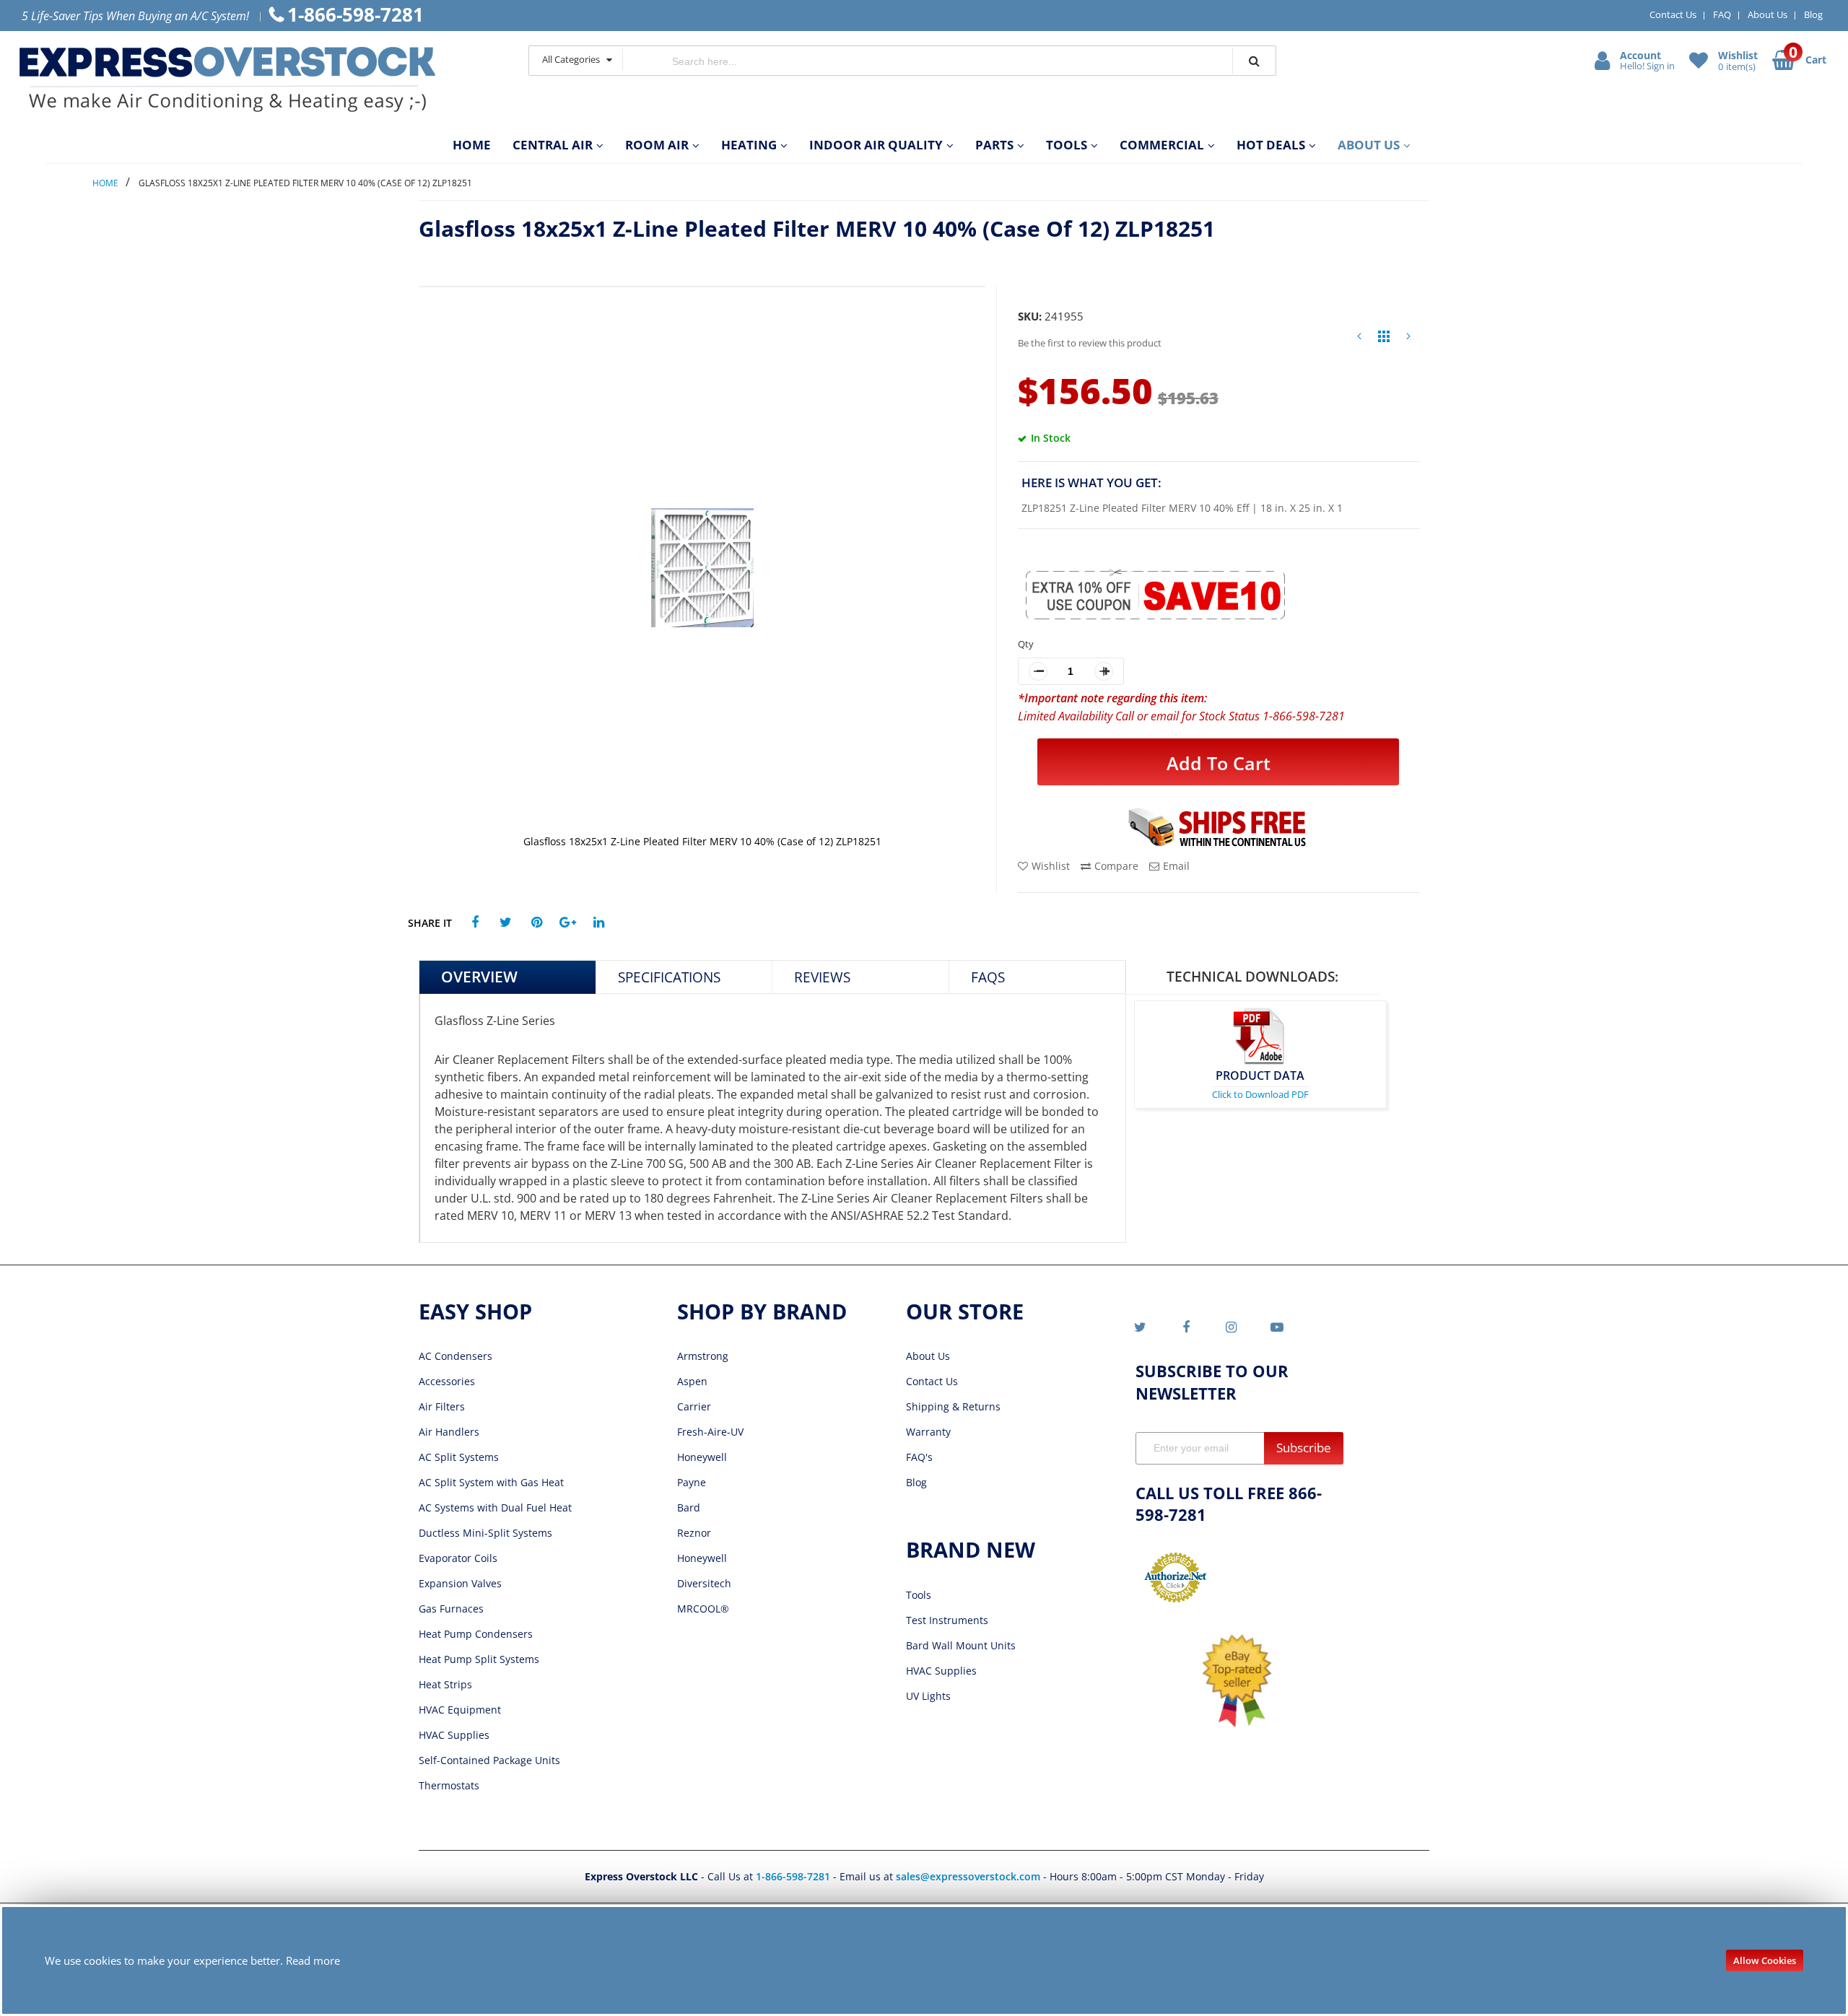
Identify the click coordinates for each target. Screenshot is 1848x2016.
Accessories (447, 1381)
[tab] (508, 977)
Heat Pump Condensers (476, 1634)
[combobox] (928, 61)
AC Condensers (456, 1356)
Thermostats (449, 1785)
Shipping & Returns (953, 1406)
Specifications (669, 977)
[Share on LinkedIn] (599, 923)
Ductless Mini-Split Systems (485, 1533)
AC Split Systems (459, 1457)
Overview (479, 977)
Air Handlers (449, 1432)
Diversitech (704, 1583)
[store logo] (259, 79)
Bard (689, 1507)
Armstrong (703, 1356)
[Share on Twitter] (506, 923)
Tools (919, 1595)
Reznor (694, 1533)
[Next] (1408, 340)
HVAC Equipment (460, 1710)
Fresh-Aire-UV (710, 1432)
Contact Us (1673, 14)
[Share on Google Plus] (568, 923)
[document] (924, 1960)
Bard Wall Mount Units (961, 1645)
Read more (313, 1960)
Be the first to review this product (1090, 343)
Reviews (822, 977)
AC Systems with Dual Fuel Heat (495, 1507)
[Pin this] (537, 923)
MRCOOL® (703, 1609)
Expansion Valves (460, 1583)
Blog (1813, 14)
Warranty (928, 1432)
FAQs (988, 977)
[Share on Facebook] (475, 923)
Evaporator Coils (458, 1558)
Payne (692, 1482)
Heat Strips (445, 1684)
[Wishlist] (1700, 60)
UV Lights (928, 1696)
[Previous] (1359, 340)
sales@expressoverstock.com (968, 1876)
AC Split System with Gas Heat (491, 1482)
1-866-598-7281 (794, 1876)
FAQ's (919, 1457)
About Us (1768, 14)
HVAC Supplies (454, 1735)
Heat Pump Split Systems (479, 1659)
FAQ (1722, 14)
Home (105, 183)
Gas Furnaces (451, 1609)
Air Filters (442, 1406)
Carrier (694, 1406)
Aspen (692, 1381)
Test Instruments (947, 1620)
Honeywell (702, 1457)
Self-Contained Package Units (489, 1760)
